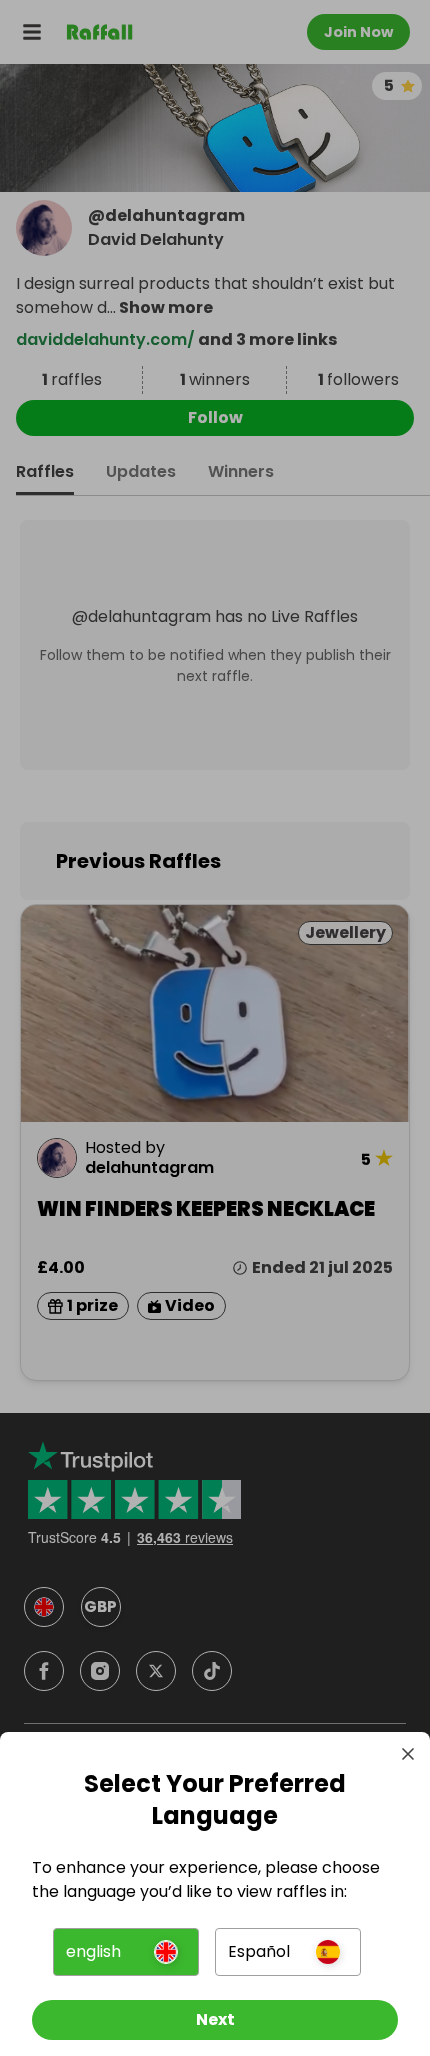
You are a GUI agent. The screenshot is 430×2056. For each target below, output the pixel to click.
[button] (126, 1952)
